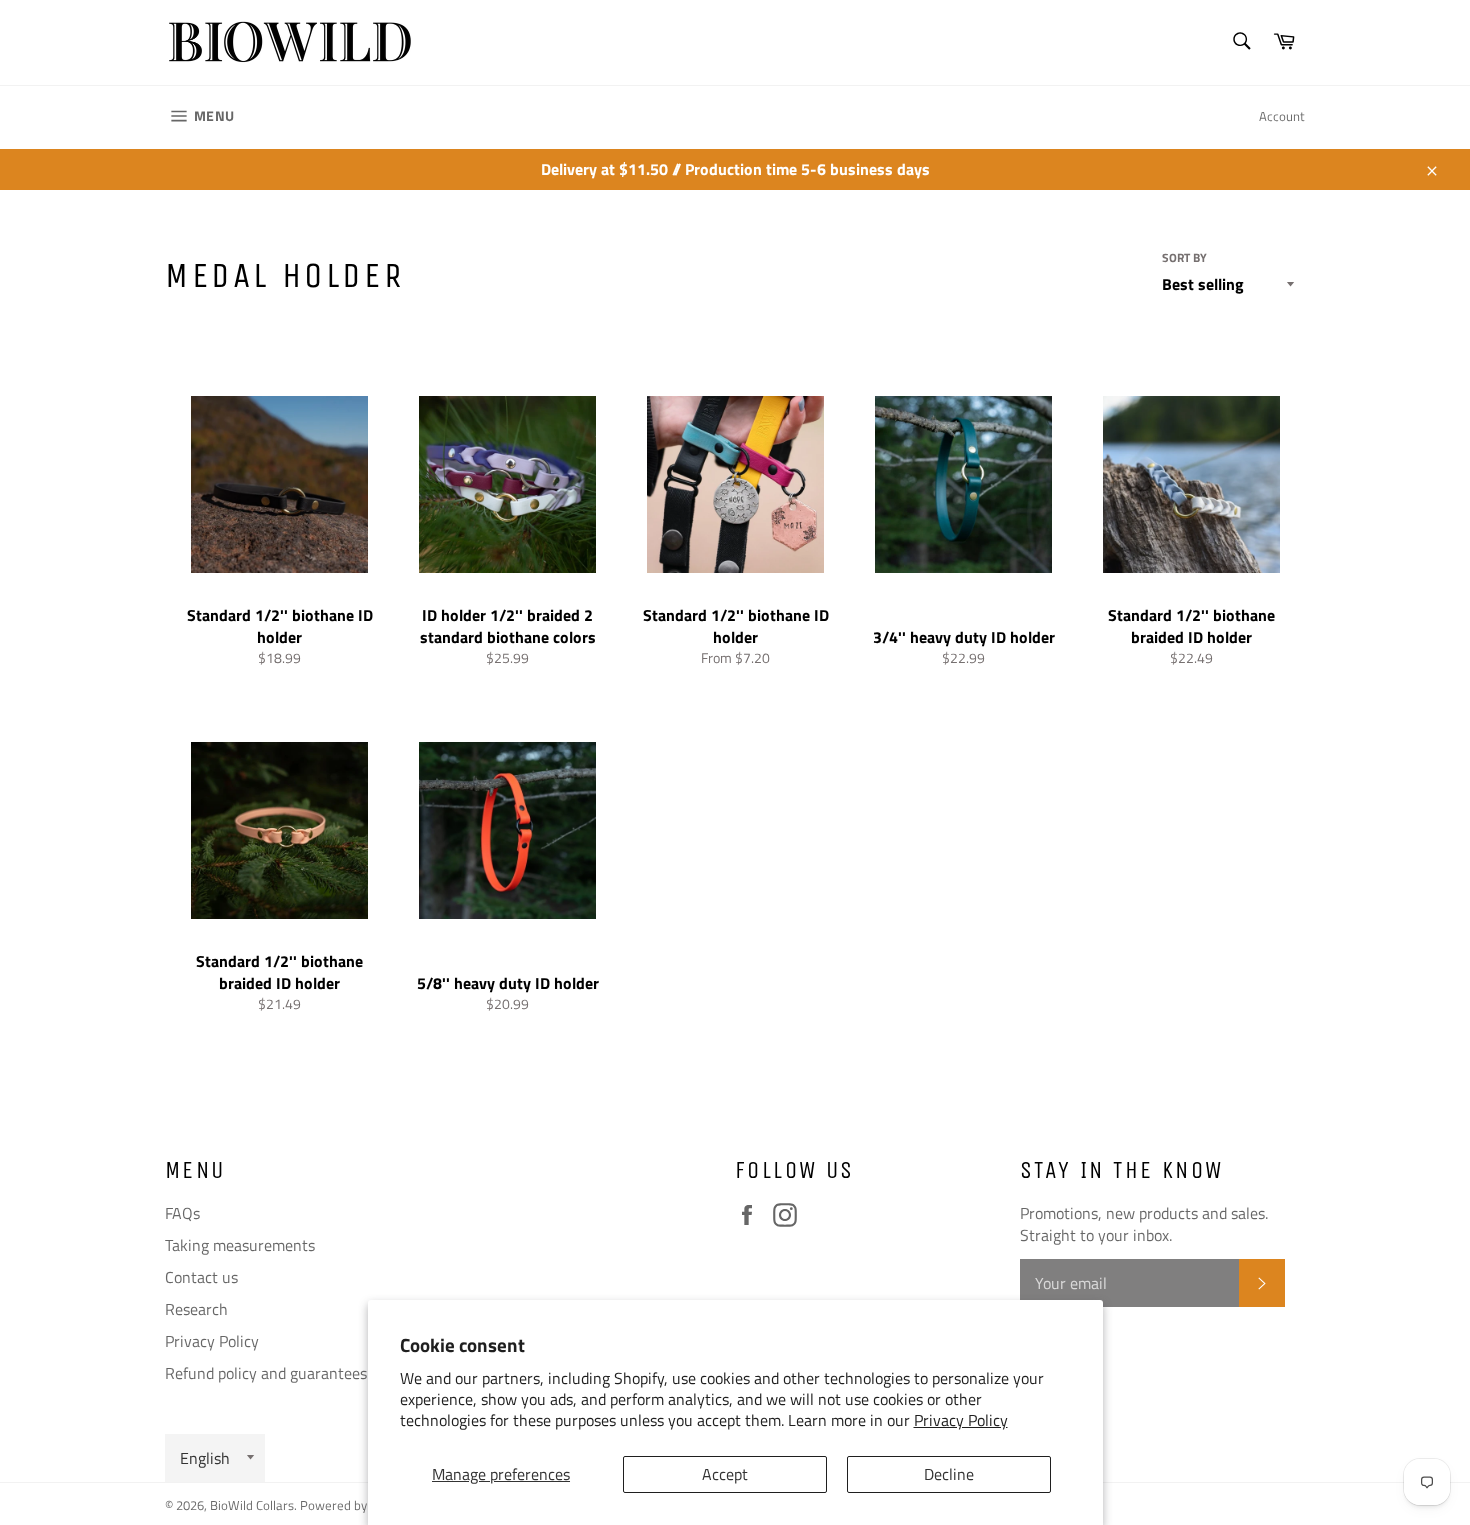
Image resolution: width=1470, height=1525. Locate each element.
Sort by (1184, 258)
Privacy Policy (961, 1420)
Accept (725, 1474)
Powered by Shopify (355, 1505)
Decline (949, 1474)
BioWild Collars (252, 1505)
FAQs (182, 1213)
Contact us (201, 1277)
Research (196, 1309)
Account (1282, 116)
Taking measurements (240, 1245)
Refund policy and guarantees (266, 1373)
